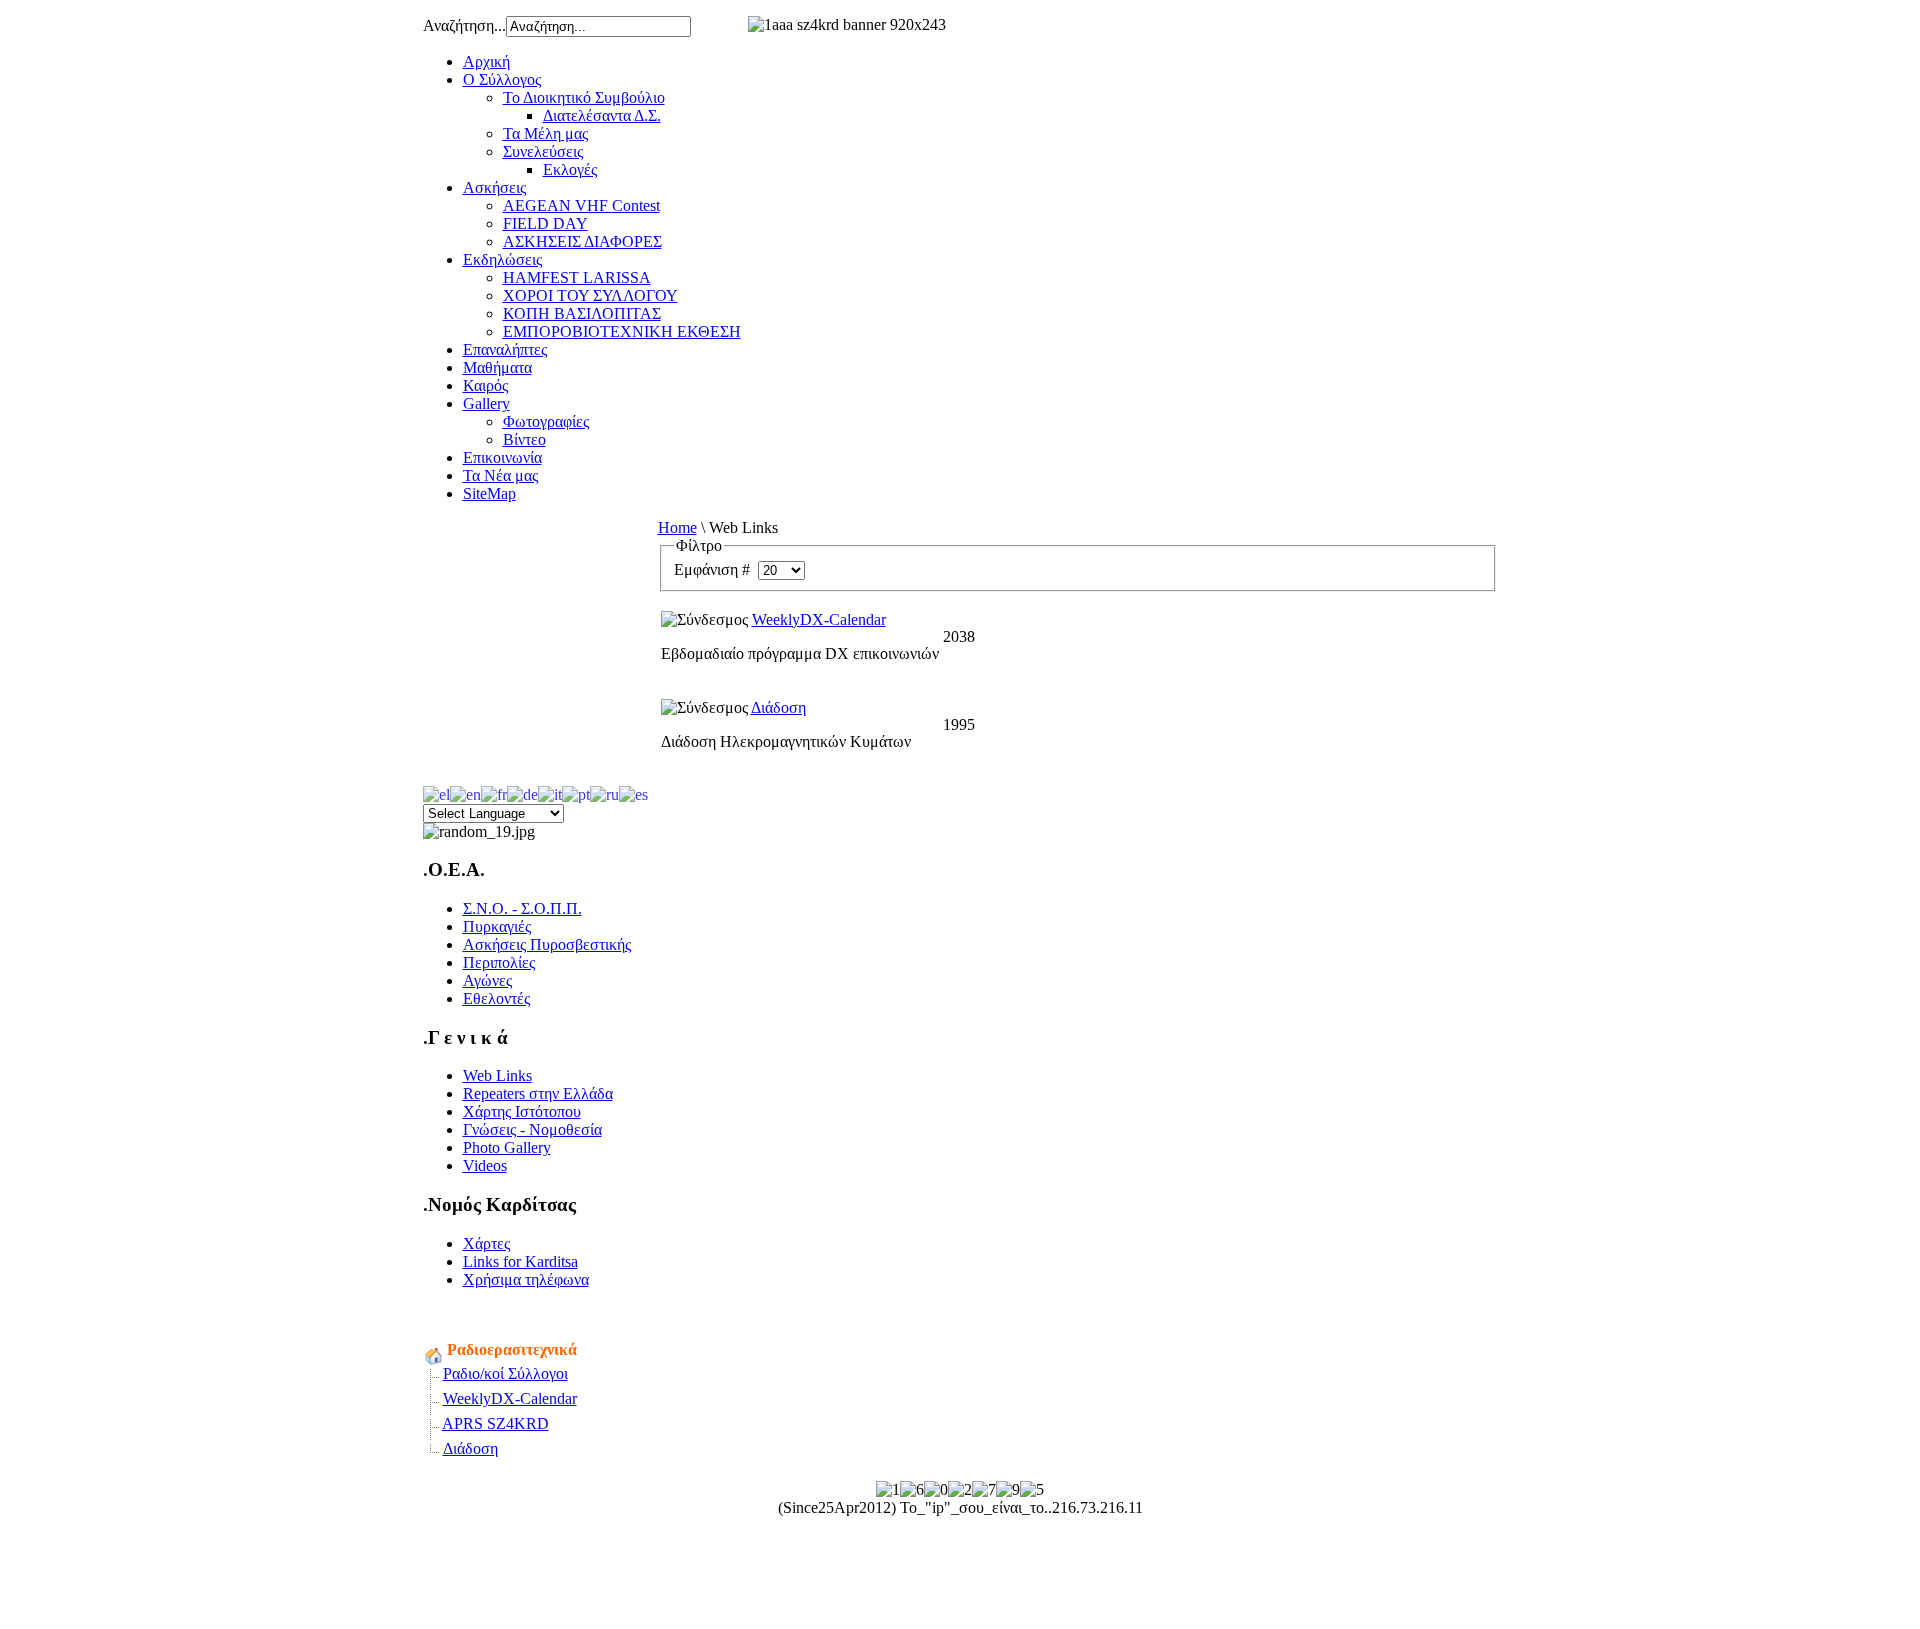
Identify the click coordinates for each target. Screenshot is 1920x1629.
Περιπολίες (499, 962)
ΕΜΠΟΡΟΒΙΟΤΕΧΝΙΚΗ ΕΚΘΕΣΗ (622, 331)
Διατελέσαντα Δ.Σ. (602, 115)
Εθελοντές (496, 998)
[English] (465, 792)
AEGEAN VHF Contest (581, 205)
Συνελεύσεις (543, 151)
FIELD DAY (545, 223)
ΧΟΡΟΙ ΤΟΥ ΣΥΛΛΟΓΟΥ (590, 295)
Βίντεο (524, 439)
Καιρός (485, 385)
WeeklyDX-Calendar (819, 619)
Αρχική (486, 61)
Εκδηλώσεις (502, 259)
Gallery (486, 403)
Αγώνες (487, 980)
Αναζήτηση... (464, 25)
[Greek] (436, 792)
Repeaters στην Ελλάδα (538, 1093)
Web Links (497, 1075)
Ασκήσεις (494, 187)
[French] (494, 792)
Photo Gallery (507, 1147)
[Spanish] (633, 792)
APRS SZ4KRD (495, 1423)
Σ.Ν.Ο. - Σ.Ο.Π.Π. (522, 908)
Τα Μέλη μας (545, 133)
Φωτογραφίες (546, 421)
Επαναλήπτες (505, 349)
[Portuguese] (576, 792)
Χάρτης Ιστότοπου (522, 1111)
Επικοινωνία (502, 457)
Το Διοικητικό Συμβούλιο (584, 97)
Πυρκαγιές (497, 926)
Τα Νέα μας (500, 475)
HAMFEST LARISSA (577, 277)
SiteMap (489, 493)
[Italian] (550, 792)
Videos (485, 1165)
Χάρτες (486, 1243)
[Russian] (604, 792)
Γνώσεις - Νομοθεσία (532, 1129)
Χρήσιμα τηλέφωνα (526, 1279)
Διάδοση (778, 707)
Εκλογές (570, 169)
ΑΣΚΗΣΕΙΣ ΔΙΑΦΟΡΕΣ (582, 241)
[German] (522, 792)
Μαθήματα (497, 367)
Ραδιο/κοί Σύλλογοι (505, 1373)
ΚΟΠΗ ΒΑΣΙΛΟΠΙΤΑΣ (582, 313)
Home (677, 527)
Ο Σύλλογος (502, 79)
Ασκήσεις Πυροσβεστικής (547, 944)
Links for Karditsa (520, 1261)
